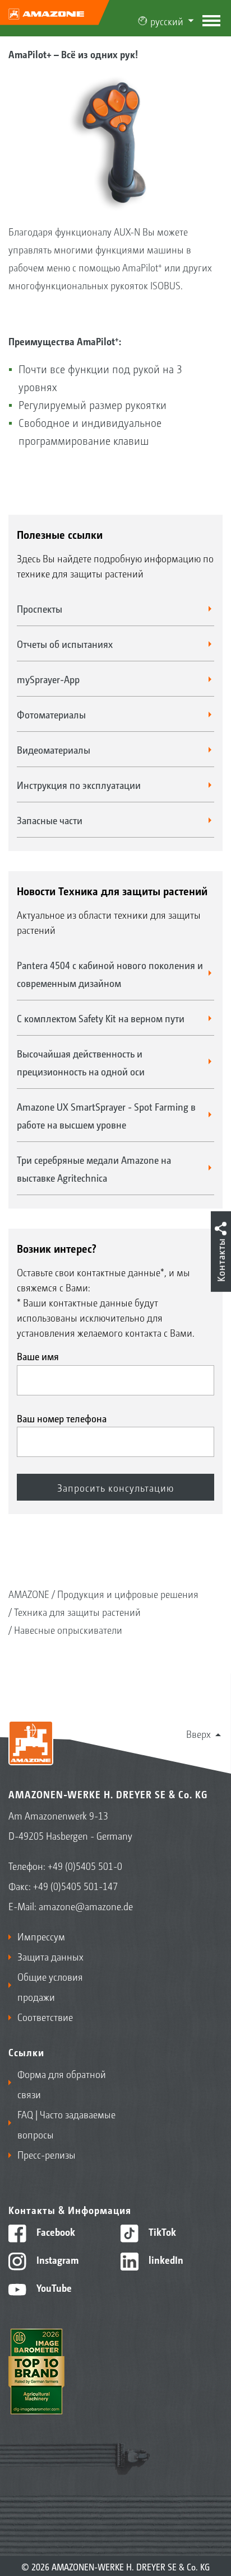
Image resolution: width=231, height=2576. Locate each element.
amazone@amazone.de (86, 1906)
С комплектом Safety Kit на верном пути (101, 1018)
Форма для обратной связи (62, 2084)
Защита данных (50, 1956)
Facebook (55, 2231)
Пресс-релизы (47, 2154)
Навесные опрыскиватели (68, 1629)
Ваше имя (38, 1356)
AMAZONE (29, 1593)
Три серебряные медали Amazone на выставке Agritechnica (94, 1168)
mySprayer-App (48, 679)
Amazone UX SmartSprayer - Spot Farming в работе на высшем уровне (106, 1115)
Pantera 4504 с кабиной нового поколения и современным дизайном (110, 974)
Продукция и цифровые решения (128, 1593)
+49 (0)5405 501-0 (85, 1865)
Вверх (198, 1733)
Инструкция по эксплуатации (79, 784)
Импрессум (41, 1936)
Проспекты (40, 608)
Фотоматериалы (51, 714)
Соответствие (45, 2016)
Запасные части (50, 820)
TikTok (161, 2231)
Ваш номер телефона (62, 1418)
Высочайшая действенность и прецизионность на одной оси (81, 1062)
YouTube (53, 2287)
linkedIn (165, 2259)
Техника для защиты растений (77, 1611)
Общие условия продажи (50, 1986)
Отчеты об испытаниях (65, 643)
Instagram (56, 2259)
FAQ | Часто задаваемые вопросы (66, 2124)
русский (167, 21)
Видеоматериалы (54, 749)
